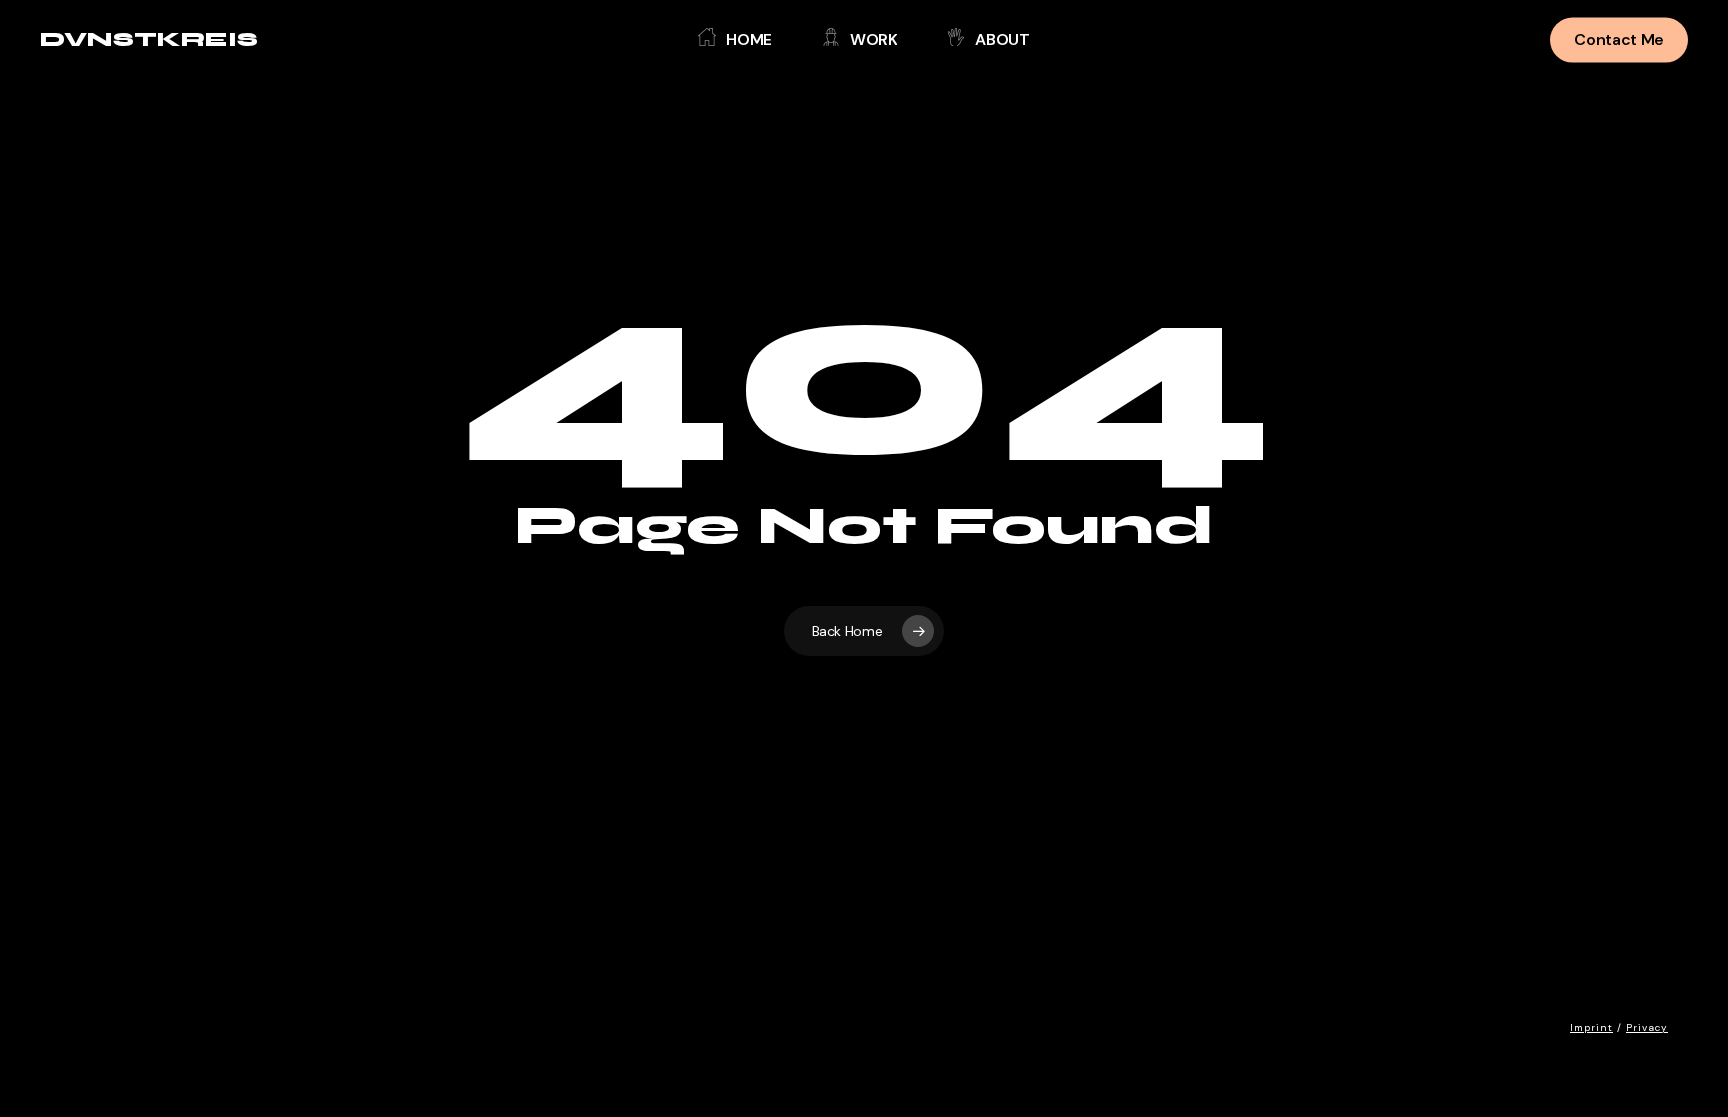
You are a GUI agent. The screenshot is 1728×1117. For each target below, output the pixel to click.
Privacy (1647, 1027)
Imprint (1591, 1027)
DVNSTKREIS (149, 40)
